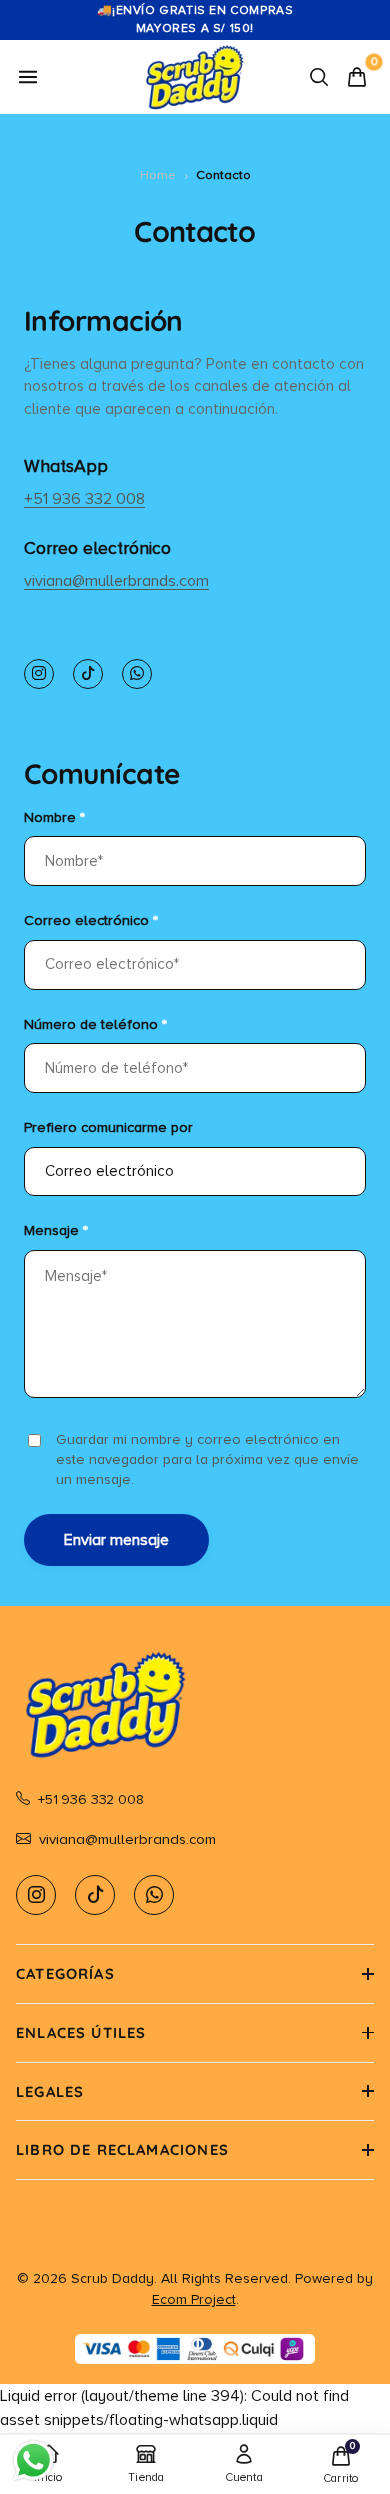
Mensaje (56, 1230)
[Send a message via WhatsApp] (33, 2460)
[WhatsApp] (137, 674)
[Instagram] (39, 674)
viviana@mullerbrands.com (116, 581)
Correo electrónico (91, 920)
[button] (195, 1974)
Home (158, 175)
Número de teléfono (95, 1024)
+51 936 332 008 (84, 499)
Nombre (54, 817)
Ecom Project (194, 2299)
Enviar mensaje (116, 1540)
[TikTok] (88, 674)
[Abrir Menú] (28, 77)
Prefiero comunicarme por (108, 1127)
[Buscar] (319, 77)
